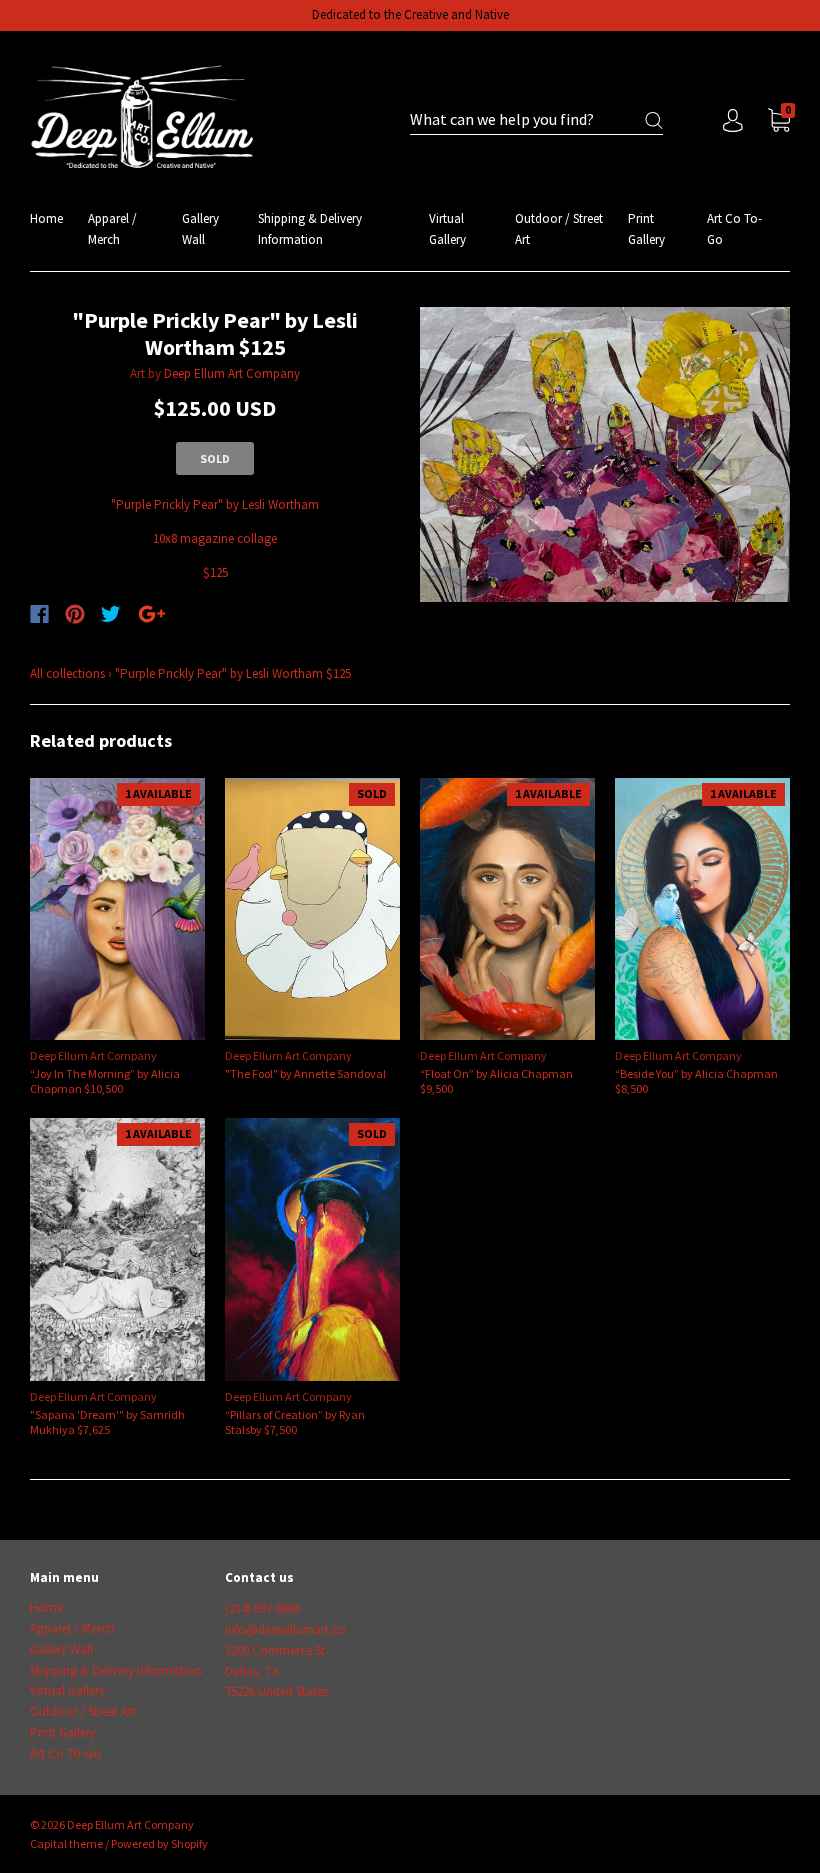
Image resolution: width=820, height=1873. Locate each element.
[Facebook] (39, 614)
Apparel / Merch (112, 229)
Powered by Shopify (159, 1843)
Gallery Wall (200, 229)
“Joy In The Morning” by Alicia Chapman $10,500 (105, 1081)
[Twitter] (111, 614)
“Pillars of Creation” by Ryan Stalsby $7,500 (295, 1422)
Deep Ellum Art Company (232, 373)
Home (46, 218)
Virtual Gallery (447, 229)
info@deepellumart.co (285, 1629)
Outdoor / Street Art (559, 229)
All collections (67, 673)
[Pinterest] (75, 614)
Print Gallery (646, 229)
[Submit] (654, 120)
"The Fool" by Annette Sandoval (305, 1073)
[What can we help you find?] (536, 120)
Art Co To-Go (734, 229)
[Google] (152, 614)
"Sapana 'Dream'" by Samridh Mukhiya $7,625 (107, 1422)
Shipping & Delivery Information (310, 229)
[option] (605, 454)
